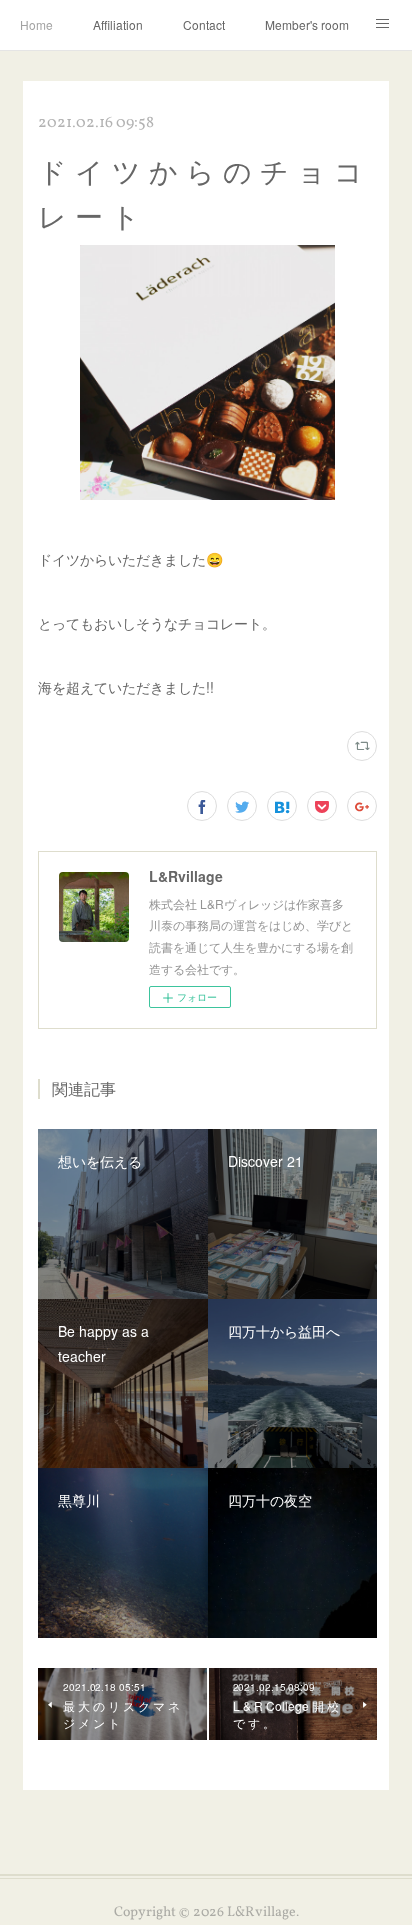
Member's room (307, 24)
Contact (204, 24)
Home (36, 24)
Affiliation (118, 24)
